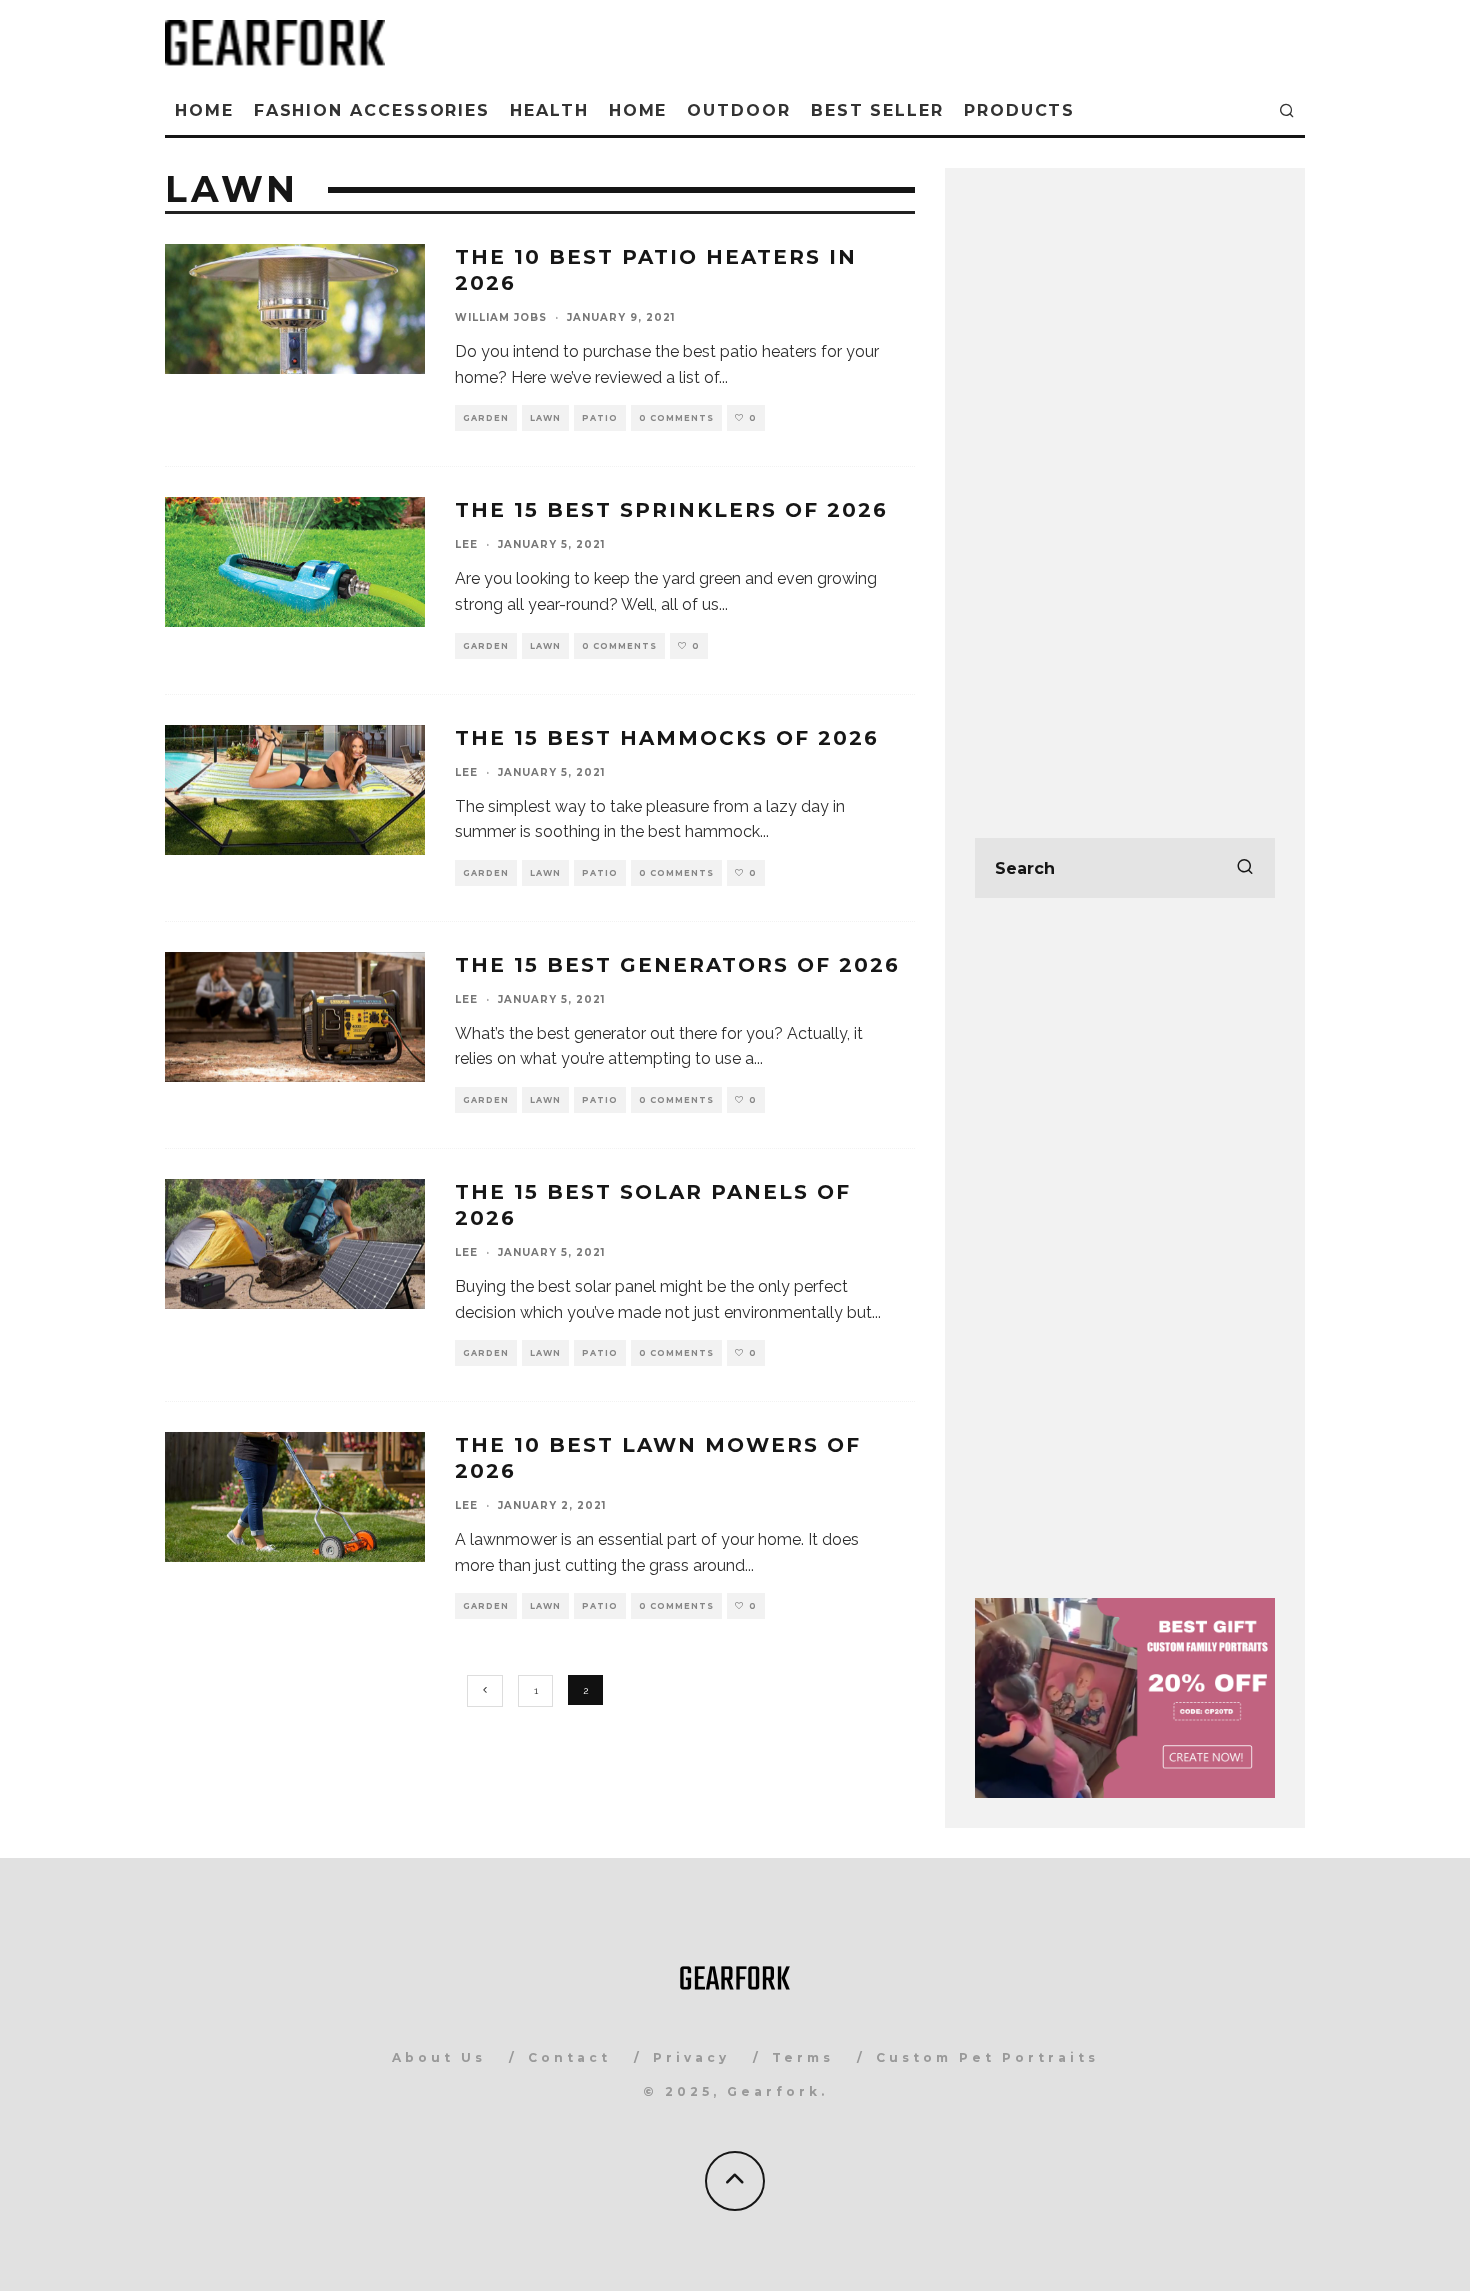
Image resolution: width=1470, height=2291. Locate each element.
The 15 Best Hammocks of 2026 (667, 738)
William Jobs (501, 317)
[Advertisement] (1125, 498)
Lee (466, 544)
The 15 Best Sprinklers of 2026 (671, 510)
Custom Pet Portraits (987, 2057)
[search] (1245, 868)
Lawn (545, 418)
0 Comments (676, 418)
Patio (600, 418)
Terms (803, 2057)
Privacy (691, 2057)
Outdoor (738, 110)
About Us (439, 2057)
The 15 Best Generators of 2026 (677, 965)
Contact (569, 2057)
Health (549, 110)
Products (1019, 110)
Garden (486, 418)
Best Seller (877, 110)
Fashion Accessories (372, 110)
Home (204, 110)
